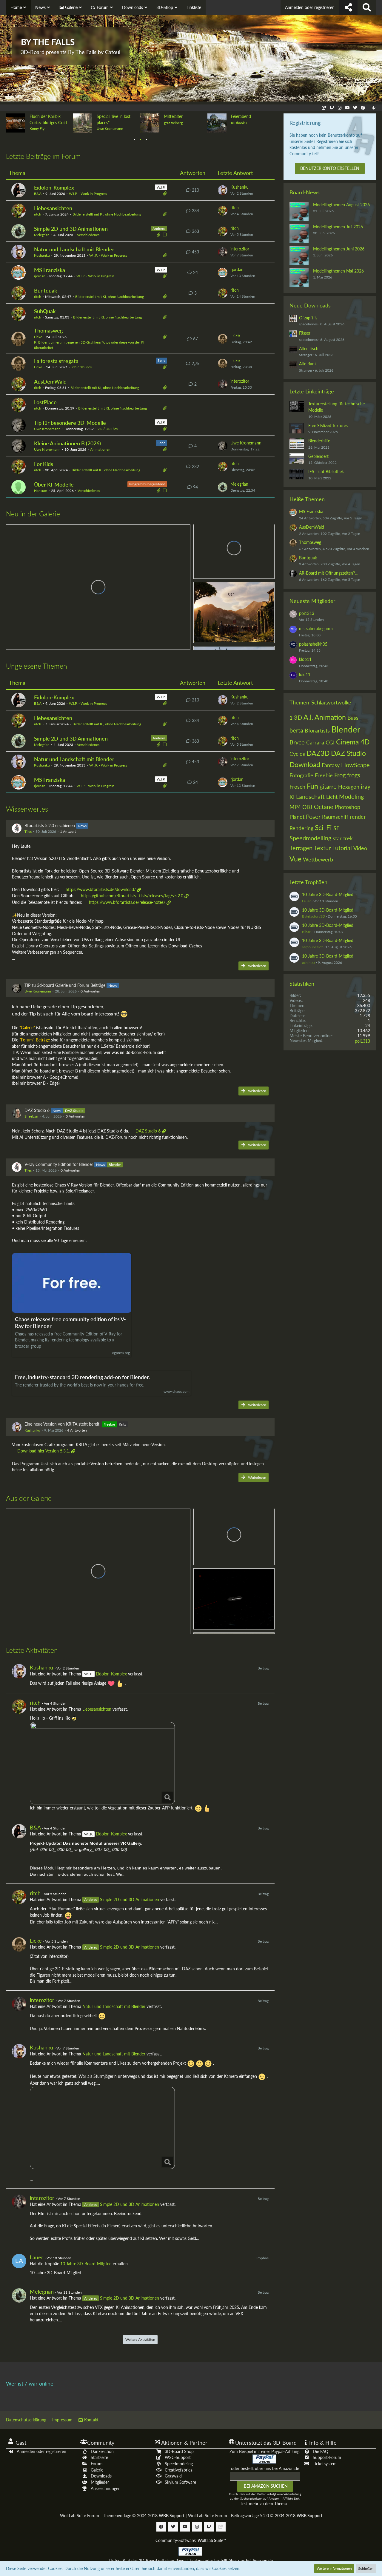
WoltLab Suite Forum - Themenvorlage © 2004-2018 (122, 2516)
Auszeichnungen (106, 2488)
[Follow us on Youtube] (347, 108)
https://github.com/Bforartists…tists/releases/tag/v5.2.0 (132, 896)
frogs (354, 775)
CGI (330, 742)
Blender (346, 729)
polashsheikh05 (313, 644)
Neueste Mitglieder (312, 601)
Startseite (99, 2457)
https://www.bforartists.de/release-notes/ (127, 902)
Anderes (159, 228)
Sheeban (31, 1116)
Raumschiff (335, 817)
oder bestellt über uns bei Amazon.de (265, 2468)
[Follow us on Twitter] (355, 108)
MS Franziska (50, 270)
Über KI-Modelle (54, 484)
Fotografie (301, 775)
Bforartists (317, 730)
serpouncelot (312, 947)
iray (366, 786)
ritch (38, 214)
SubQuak (45, 311)
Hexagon (349, 787)
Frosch (297, 787)
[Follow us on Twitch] (332, 108)
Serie (161, 360)
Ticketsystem (325, 2464)
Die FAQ (321, 2451)
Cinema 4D (353, 742)
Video (360, 848)
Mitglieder (100, 2482)
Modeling (351, 796)
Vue (295, 859)
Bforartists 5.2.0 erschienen (50, 825)
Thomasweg (48, 330)
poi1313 (307, 613)
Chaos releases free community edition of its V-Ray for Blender (70, 1322)
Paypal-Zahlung (190, 2561)
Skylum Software (180, 2482)
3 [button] (146, 140)
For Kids (44, 464)
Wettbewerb (318, 859)
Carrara (315, 742)
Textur (322, 848)
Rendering (301, 828)
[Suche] (367, 7)
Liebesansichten (53, 208)
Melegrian (42, 235)
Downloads (101, 2476)
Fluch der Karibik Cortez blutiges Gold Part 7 (48, 122)
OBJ (307, 807)
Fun (312, 786)
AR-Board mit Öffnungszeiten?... (328, 573)
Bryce (297, 742)
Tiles (28, 831)
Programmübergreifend (147, 484)
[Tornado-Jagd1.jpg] (102, 2128)
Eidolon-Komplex (54, 187)
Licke (38, 337)
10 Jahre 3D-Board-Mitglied (86, 2264)
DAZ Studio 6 (37, 1110)
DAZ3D (318, 753)
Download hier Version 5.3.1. (44, 1451)
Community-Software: (191, 2540)
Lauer (37, 2257)
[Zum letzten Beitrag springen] (223, 190)
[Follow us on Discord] (324, 108)
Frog (340, 775)
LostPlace (45, 402)
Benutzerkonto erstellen (330, 168)
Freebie (324, 775)
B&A (38, 194)
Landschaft (310, 796)
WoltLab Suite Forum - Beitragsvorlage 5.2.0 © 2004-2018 (255, 2516)
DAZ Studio (348, 753)
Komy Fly (37, 129)
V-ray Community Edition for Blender (59, 1164)
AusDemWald (50, 381)
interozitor (240, 249)
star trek (343, 838)
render (358, 817)
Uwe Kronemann (110, 129)
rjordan (40, 276)
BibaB (307, 932)
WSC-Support (178, 2457)
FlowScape (355, 765)
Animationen (100, 449)
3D (298, 717)
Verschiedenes (88, 235)
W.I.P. (161, 187)
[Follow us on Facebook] (363, 108)
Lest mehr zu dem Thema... (265, 2504)
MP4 (295, 807)
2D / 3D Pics (82, 367)
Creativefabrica (179, 2470)
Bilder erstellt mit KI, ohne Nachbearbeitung (107, 214)
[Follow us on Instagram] (340, 108)
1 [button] (134, 140)
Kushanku (239, 123)
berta (296, 730)
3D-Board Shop (179, 2451)
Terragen (301, 848)
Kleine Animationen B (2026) (67, 443)
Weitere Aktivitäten (140, 2339)
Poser (313, 816)
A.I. (308, 717)
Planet (297, 817)
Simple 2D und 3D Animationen (71, 229)
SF (336, 828)
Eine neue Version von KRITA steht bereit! (63, 1424)
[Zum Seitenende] (374, 108)
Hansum (41, 491)
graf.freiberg (173, 123)
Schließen (366, 2568)
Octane (324, 807)
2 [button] (140, 140)
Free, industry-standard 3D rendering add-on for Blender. (82, 1377)
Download (305, 764)
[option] (40, 123)
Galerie (97, 2470)
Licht (332, 797)
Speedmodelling (310, 838)
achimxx (309, 962)
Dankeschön (102, 2451)
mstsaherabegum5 (316, 628)
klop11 (305, 659)
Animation (330, 717)
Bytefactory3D (314, 916)
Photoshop (348, 807)
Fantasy (331, 765)
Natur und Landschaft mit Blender (74, 249)
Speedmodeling (179, 2464)
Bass (353, 718)
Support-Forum (327, 2457)
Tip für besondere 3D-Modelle (70, 423)
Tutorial (342, 848)
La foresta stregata (56, 361)
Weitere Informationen (334, 2568)
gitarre (328, 786)
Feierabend (241, 116)
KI (292, 797)
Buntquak (46, 290)
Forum (97, 2464)
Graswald (173, 2476)
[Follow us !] (348, 7)
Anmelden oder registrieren (310, 7)
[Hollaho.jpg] (102, 1763)
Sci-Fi (323, 827)
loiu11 (305, 674)
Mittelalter (173, 116)
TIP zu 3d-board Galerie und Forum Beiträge (65, 985)
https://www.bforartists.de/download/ (101, 889)
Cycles (297, 754)
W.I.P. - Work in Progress (88, 194)
